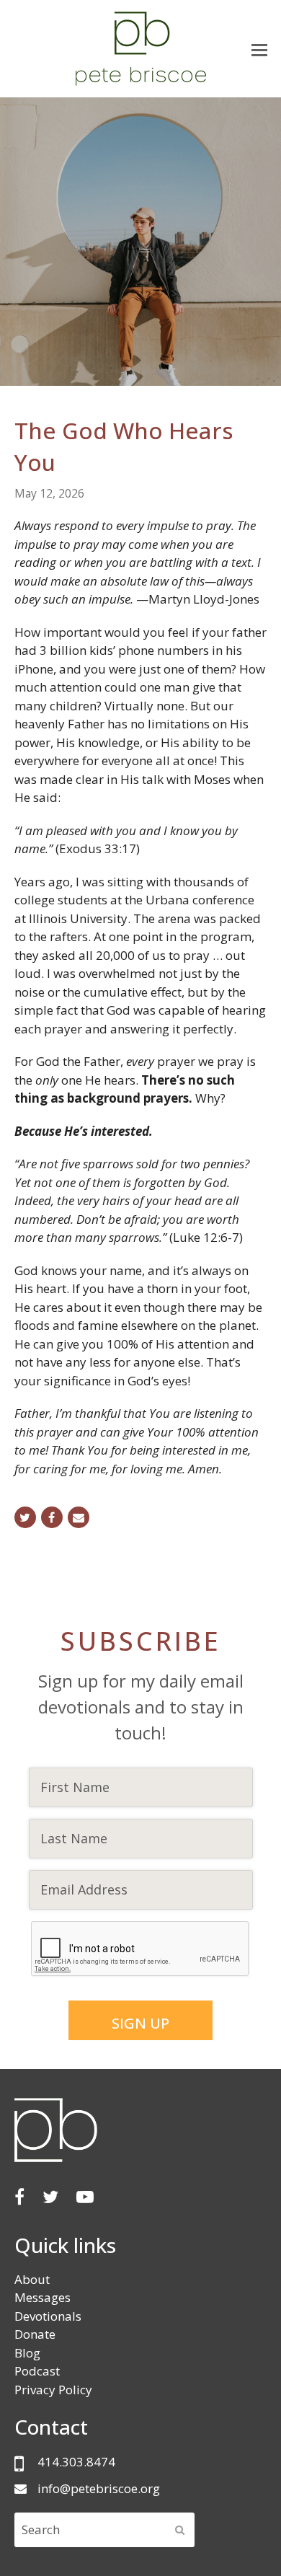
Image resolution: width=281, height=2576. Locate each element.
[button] (259, 49)
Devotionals (48, 2316)
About (32, 2279)
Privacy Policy (53, 2390)
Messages (43, 2297)
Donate (35, 2334)
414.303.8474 (76, 2462)
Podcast (37, 2371)
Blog (27, 2353)
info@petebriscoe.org (99, 2488)
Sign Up (140, 2023)
